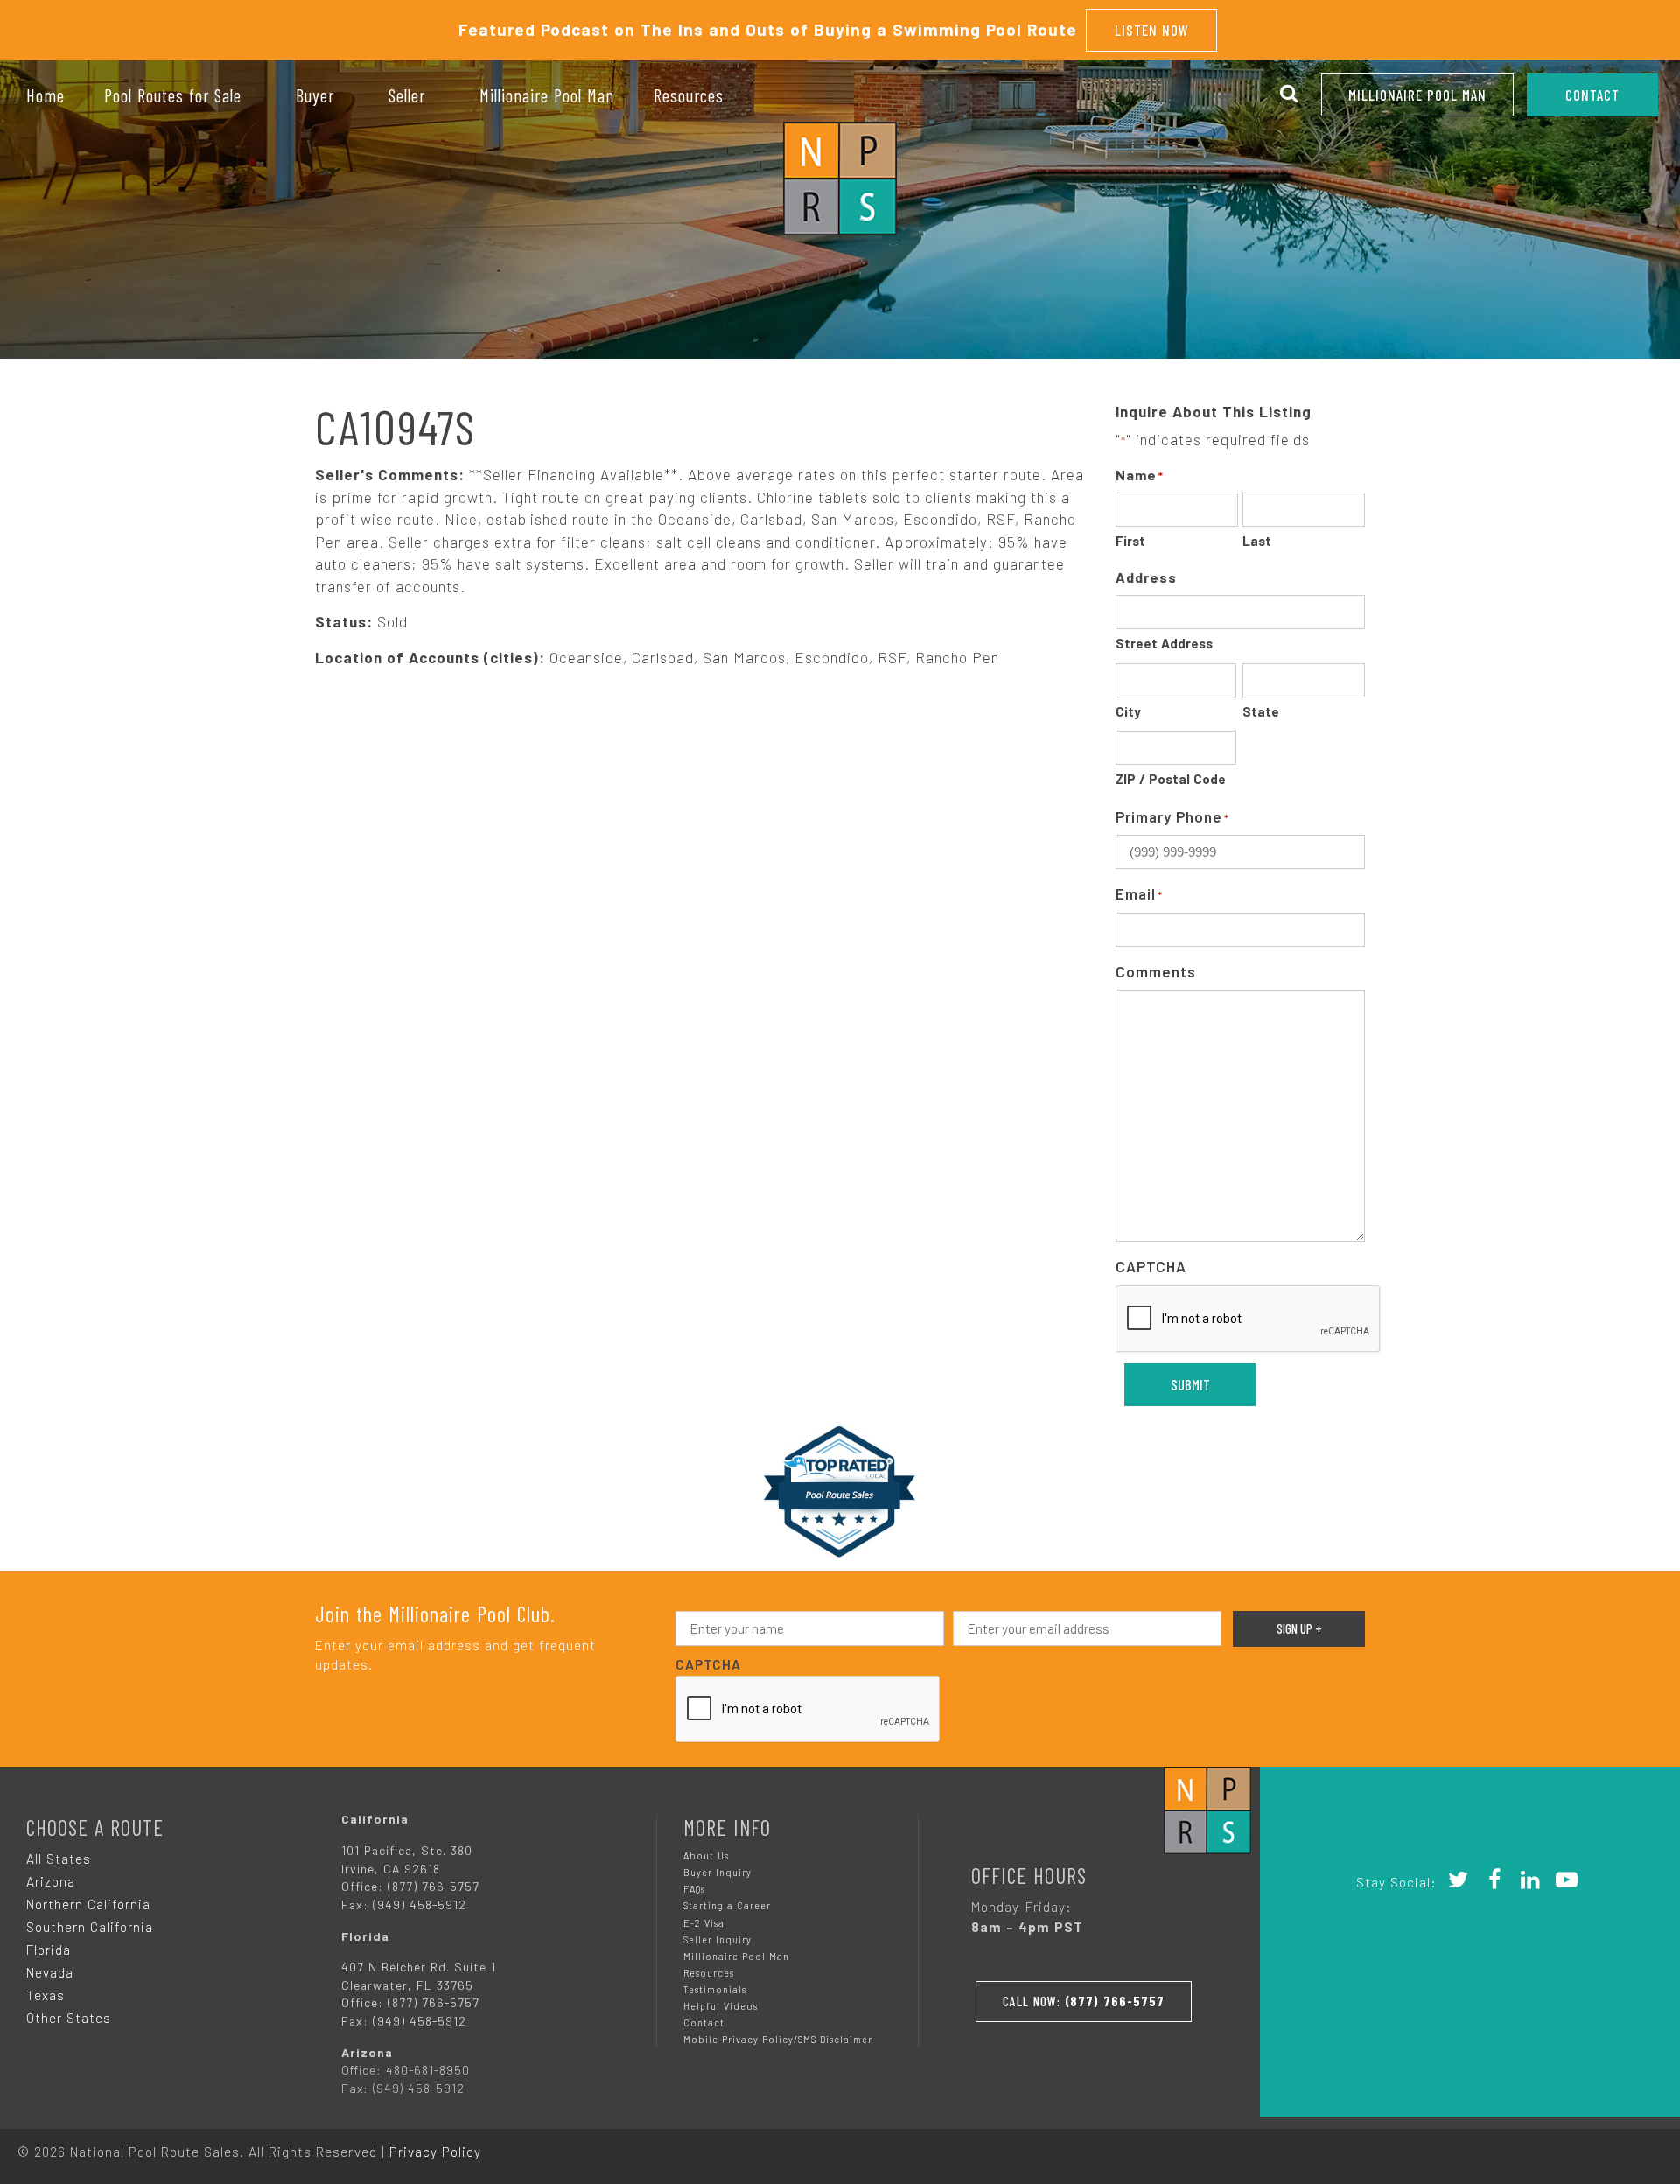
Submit (1190, 1384)
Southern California (90, 1927)
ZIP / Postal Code (1171, 779)
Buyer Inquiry (717, 1872)
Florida (49, 1949)
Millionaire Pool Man (1417, 94)
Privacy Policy (435, 2152)
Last (1257, 541)
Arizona (51, 1881)
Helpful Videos (721, 2006)
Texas (45, 1995)
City (1128, 711)
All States (59, 1858)
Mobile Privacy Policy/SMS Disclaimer (778, 2039)
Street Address (1164, 643)
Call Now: (1084, 2001)
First (1130, 541)
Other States (69, 2018)
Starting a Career (727, 1905)
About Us (706, 1855)
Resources (709, 1973)
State (1261, 711)
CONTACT (1592, 94)
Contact (704, 2023)
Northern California (88, 1904)
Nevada (50, 1972)
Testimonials (715, 1989)
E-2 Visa (704, 1923)
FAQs (694, 1889)
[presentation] (1249, 1319)
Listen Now (1152, 30)
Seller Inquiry (717, 1939)
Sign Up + (1299, 1628)
